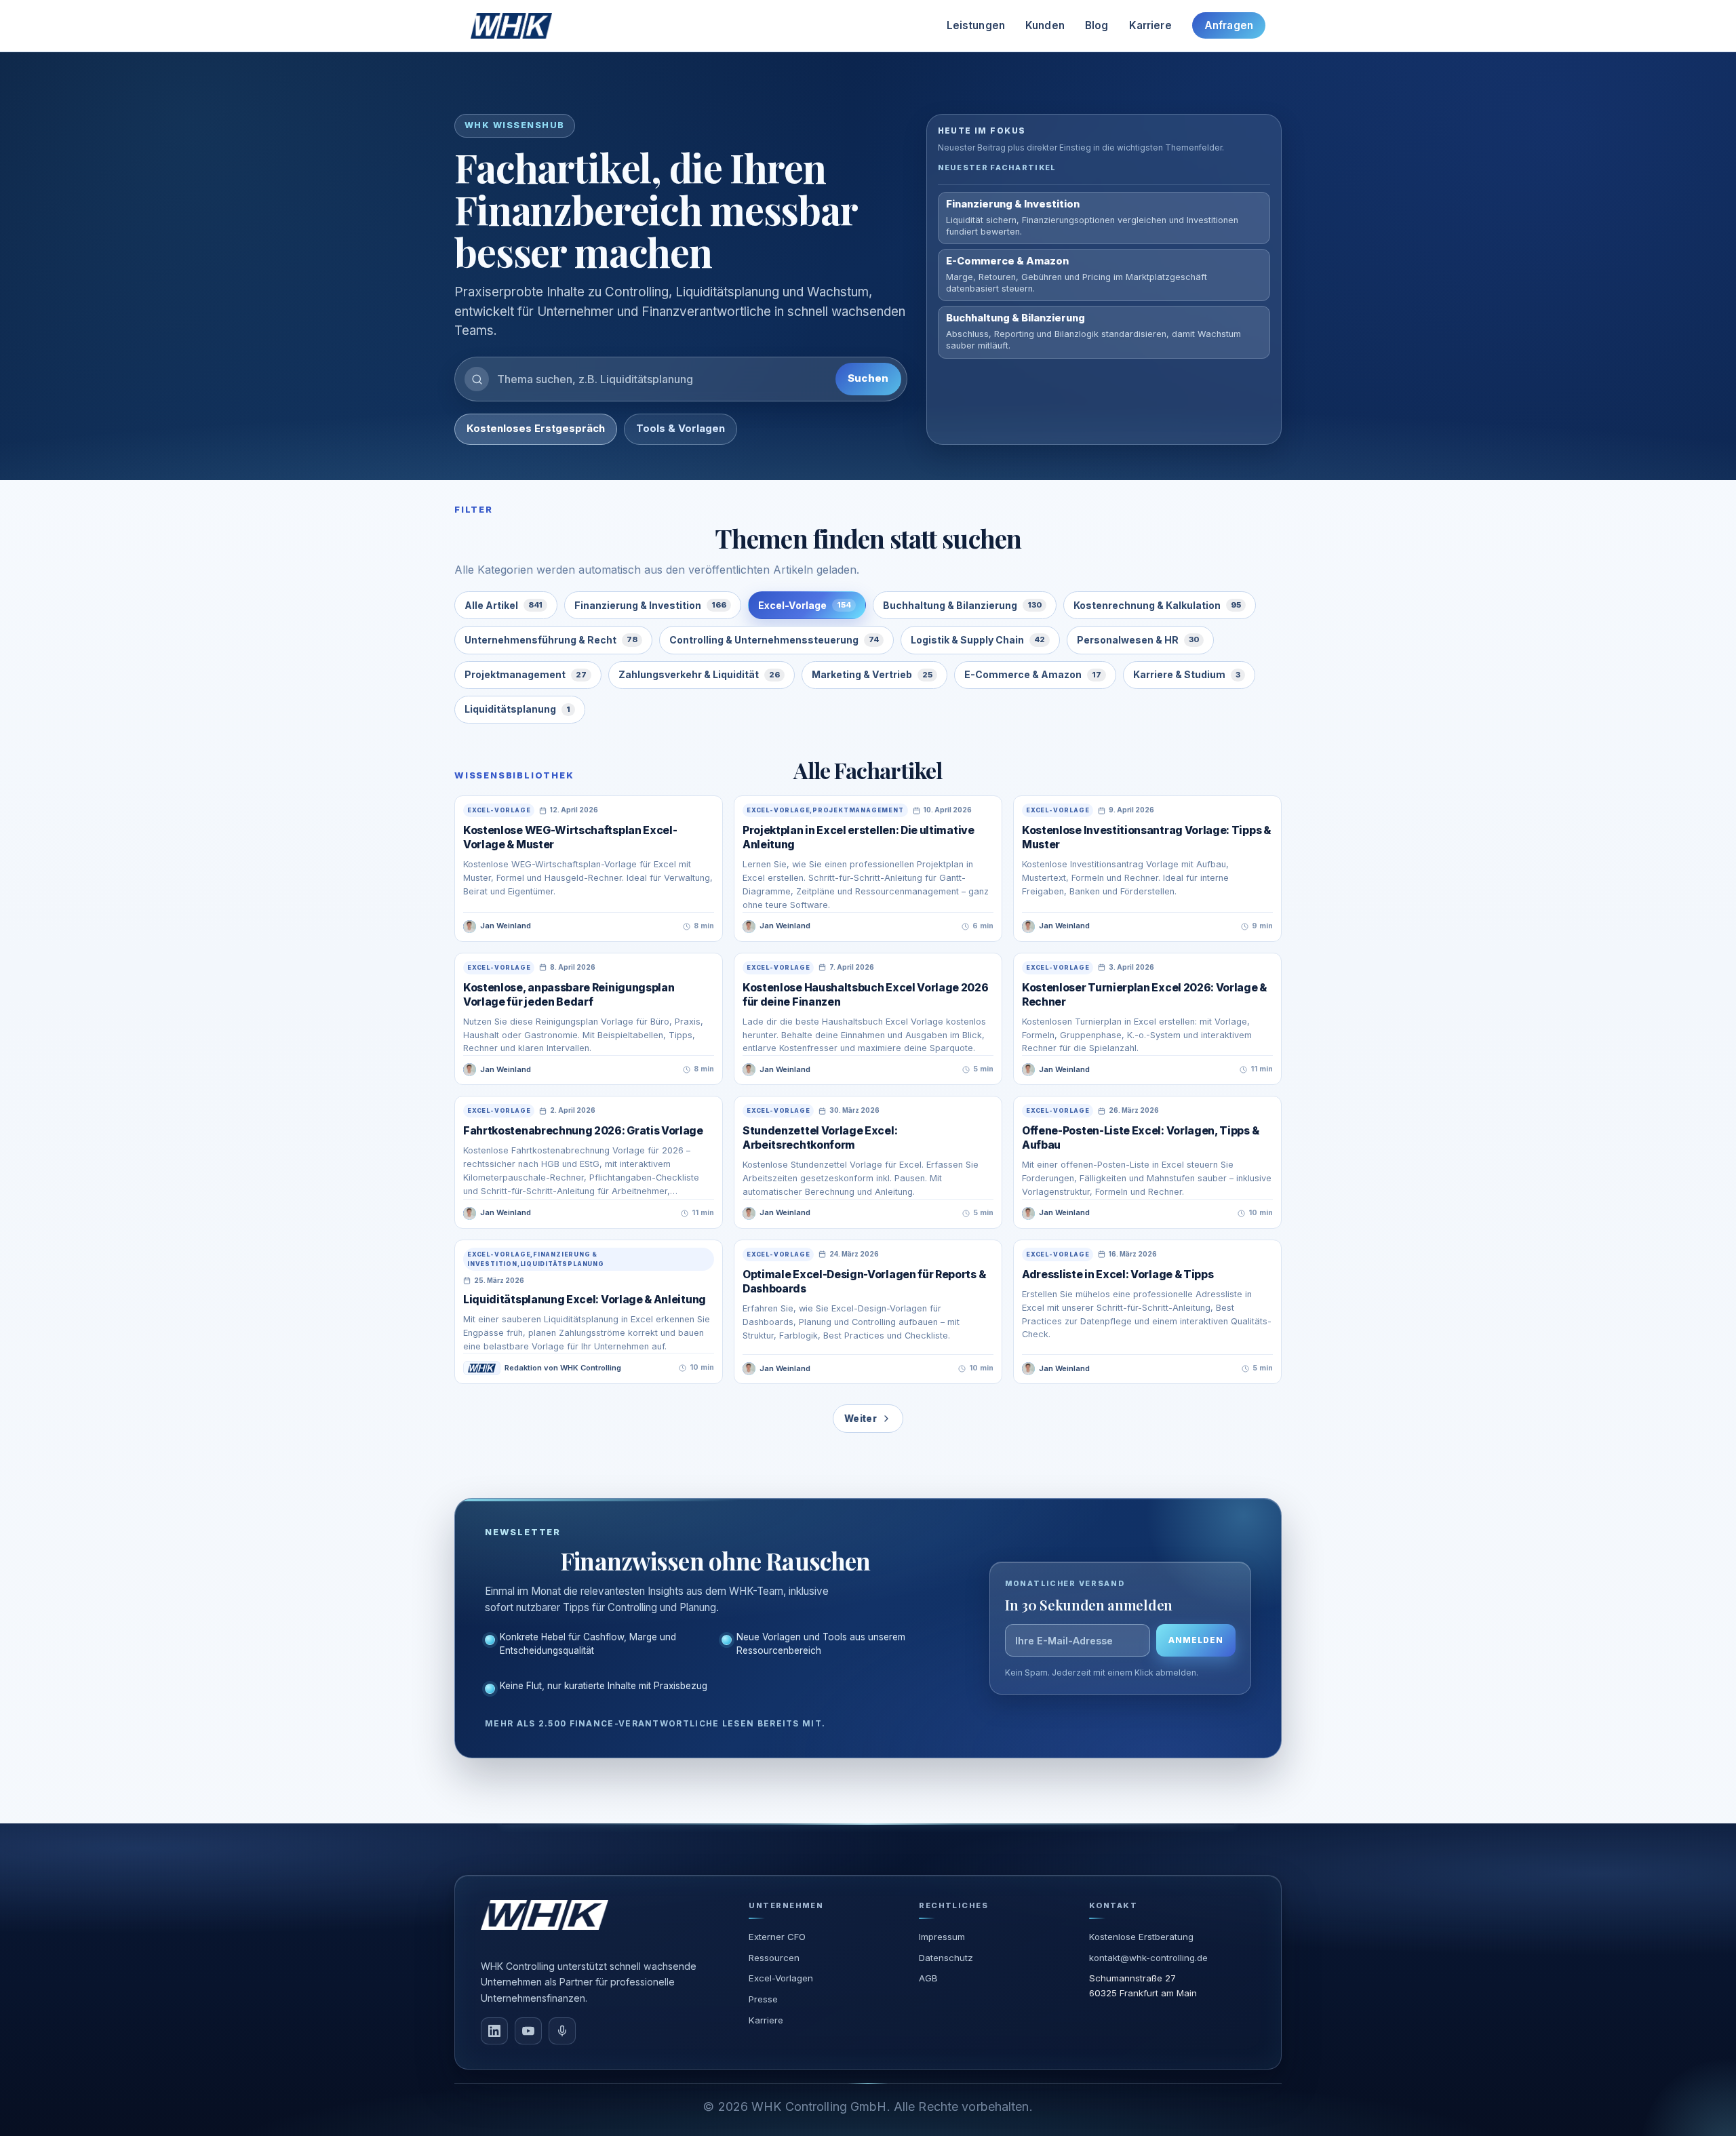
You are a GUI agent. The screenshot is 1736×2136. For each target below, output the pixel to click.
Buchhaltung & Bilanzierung (962, 605)
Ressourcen (774, 1958)
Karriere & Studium (1187, 674)
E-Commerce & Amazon (1033, 674)
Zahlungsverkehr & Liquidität (699, 674)
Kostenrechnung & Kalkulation (1157, 605)
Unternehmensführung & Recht (551, 640)
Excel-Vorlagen (781, 1978)
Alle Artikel (504, 605)
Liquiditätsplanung (517, 709)
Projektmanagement (526, 674)
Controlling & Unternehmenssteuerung (774, 640)
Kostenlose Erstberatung (1141, 1937)
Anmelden (1196, 1640)
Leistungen (976, 25)
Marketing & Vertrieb (872, 674)
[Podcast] (562, 2031)
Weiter (861, 1419)
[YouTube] (528, 2031)
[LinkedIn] (494, 2031)
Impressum (942, 1937)
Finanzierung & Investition (650, 605)
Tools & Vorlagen (680, 429)
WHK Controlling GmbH (819, 2107)
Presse (763, 1999)
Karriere (1150, 25)
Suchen (868, 378)
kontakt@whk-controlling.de (1148, 1958)
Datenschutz (946, 1958)
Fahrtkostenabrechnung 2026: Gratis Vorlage (583, 1131)
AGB (928, 1978)
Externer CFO (777, 1937)
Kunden (1045, 25)
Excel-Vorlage (805, 605)
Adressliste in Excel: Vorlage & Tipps (1118, 1274)
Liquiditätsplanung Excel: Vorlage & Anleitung (585, 1300)
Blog (1097, 25)
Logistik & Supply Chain (978, 640)
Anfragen (1229, 25)
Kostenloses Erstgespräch (536, 429)
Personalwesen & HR (1138, 640)
